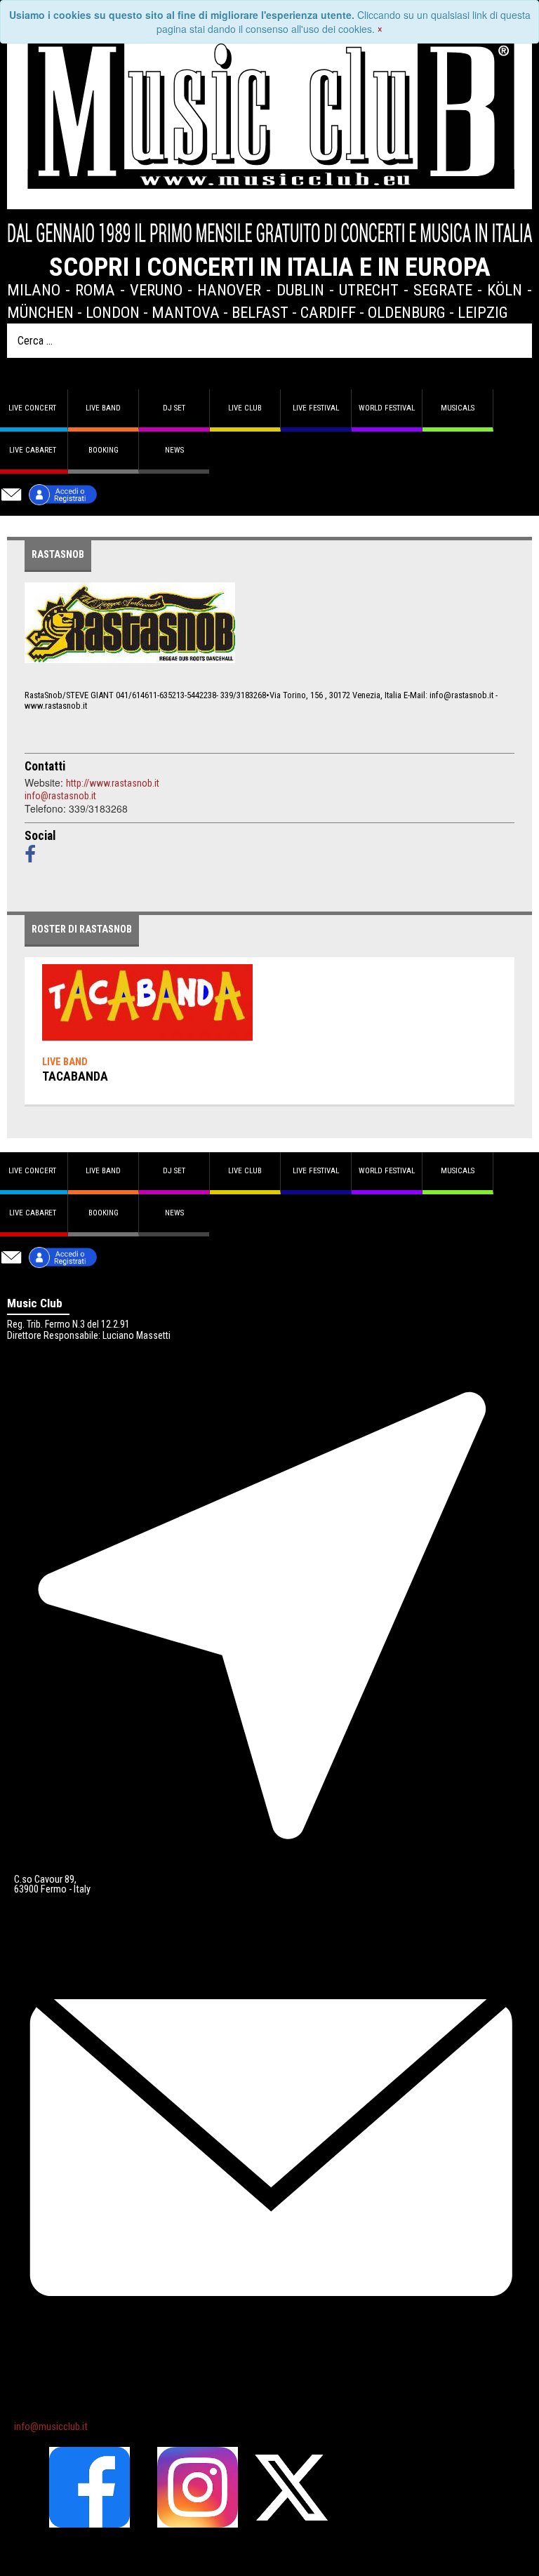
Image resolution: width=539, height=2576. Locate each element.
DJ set (174, 408)
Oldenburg (407, 312)
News (174, 450)
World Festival (387, 408)
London (113, 312)
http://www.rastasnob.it (113, 783)
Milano (34, 290)
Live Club (245, 408)
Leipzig (483, 312)
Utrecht (369, 290)
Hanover (229, 290)
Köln (505, 290)
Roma (95, 290)
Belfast (260, 312)
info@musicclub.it (51, 2427)
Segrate (443, 290)
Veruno (156, 290)
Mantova (186, 312)
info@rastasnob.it (60, 796)
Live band (103, 408)
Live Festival (316, 408)
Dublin (300, 290)
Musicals (458, 408)
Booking (104, 450)
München (40, 312)
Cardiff (328, 312)
